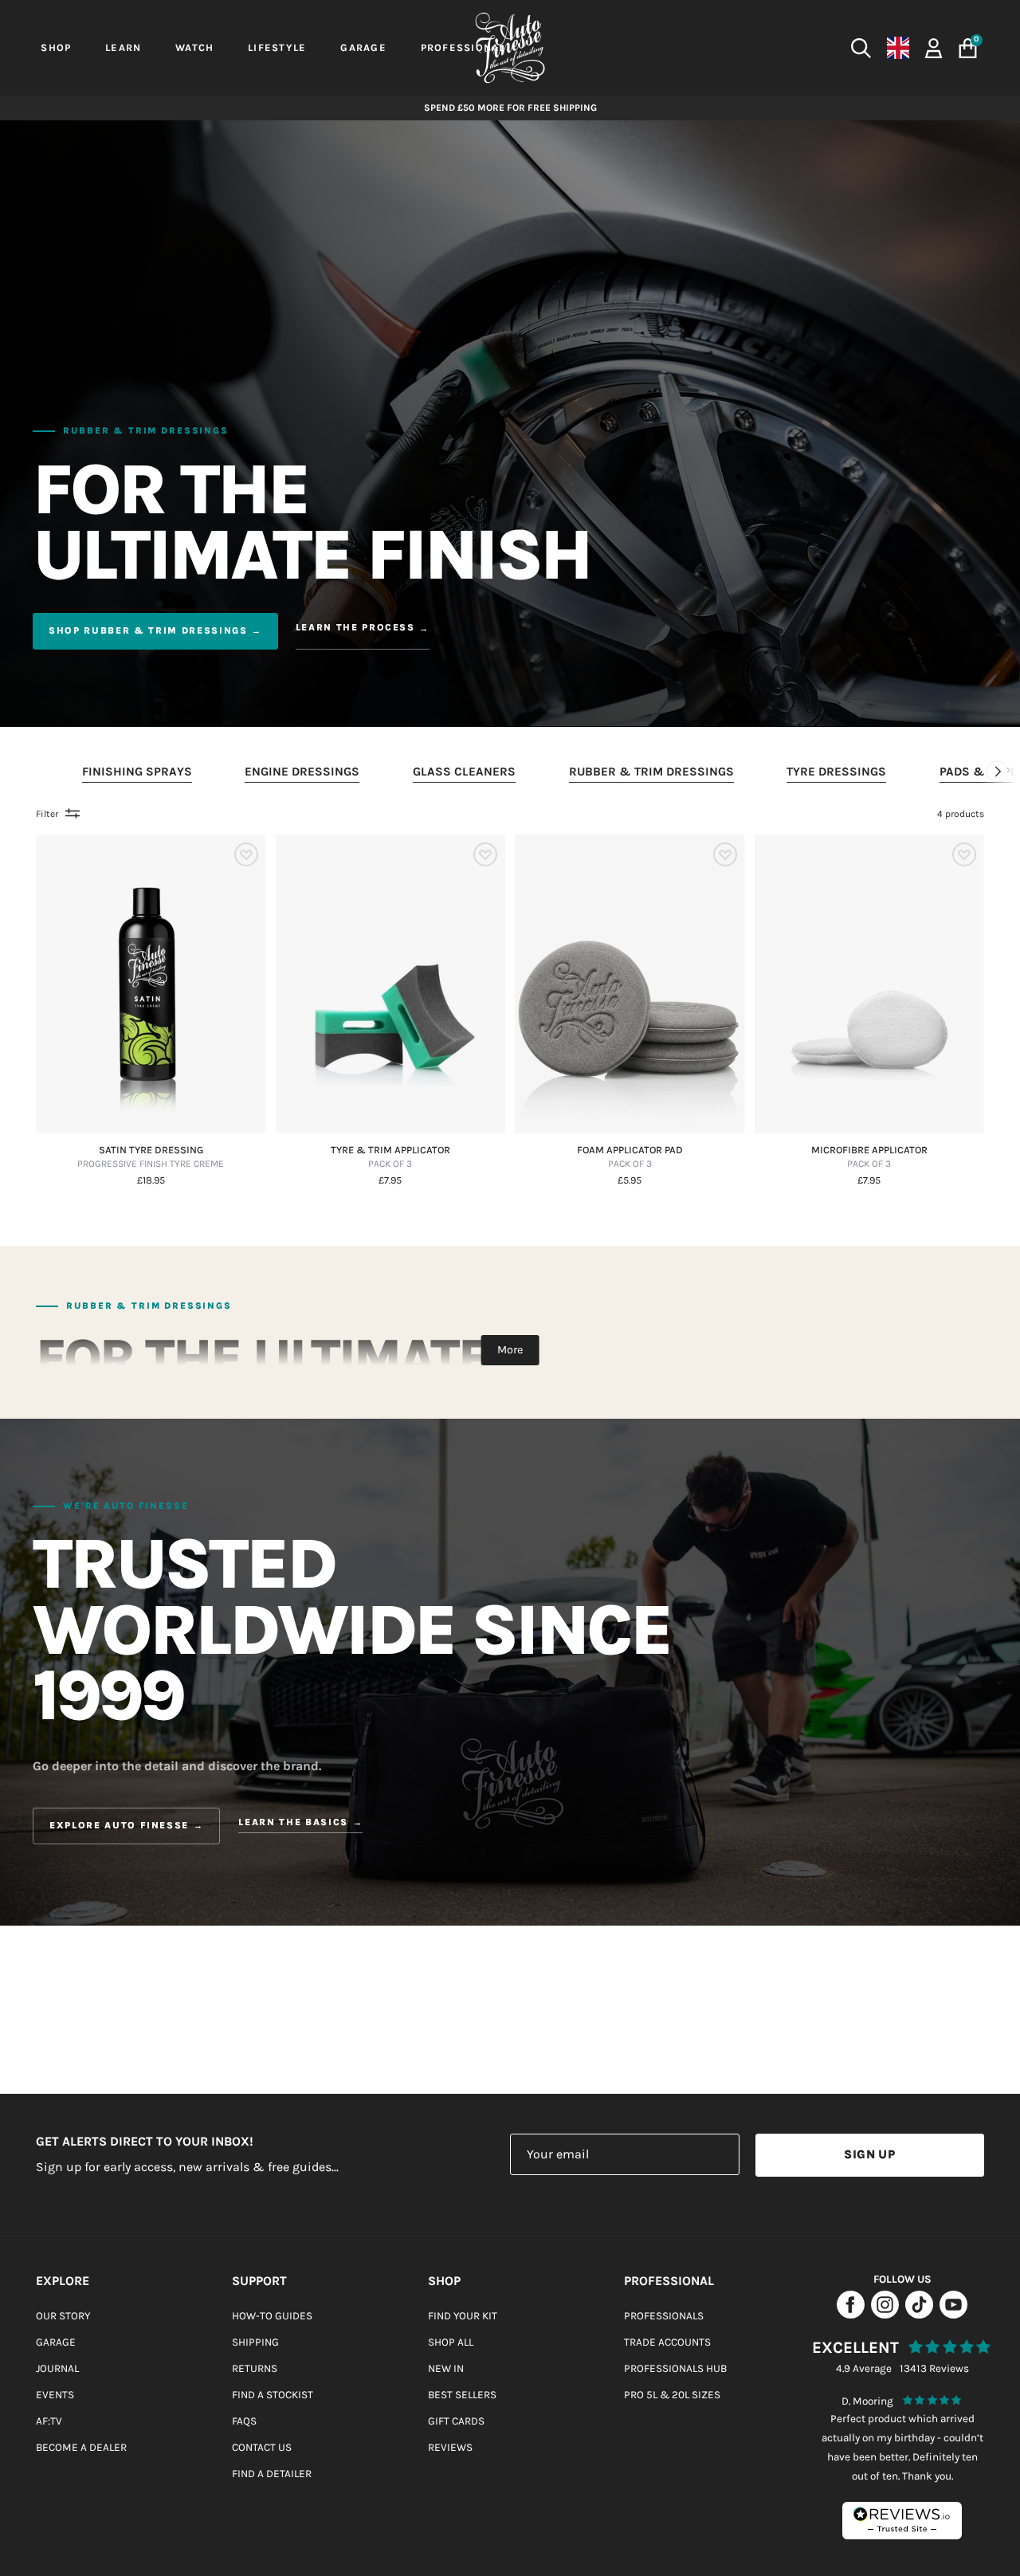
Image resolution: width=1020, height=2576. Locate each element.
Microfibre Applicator (869, 1157)
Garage (56, 2342)
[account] (934, 47)
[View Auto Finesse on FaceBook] (851, 2314)
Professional (669, 2281)
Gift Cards (456, 2421)
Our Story (63, 2316)
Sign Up (869, 2154)
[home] (510, 48)
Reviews (450, 2447)
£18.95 (151, 1181)
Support (259, 2281)
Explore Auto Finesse (119, 1825)
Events (55, 2395)
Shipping (255, 2342)
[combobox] (749, 48)
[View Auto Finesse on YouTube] (953, 2314)
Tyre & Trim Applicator (390, 1157)
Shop (444, 2281)
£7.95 (390, 1181)
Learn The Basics (293, 1823)
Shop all (451, 2342)
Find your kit (463, 2316)
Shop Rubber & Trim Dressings (148, 630)
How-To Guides (272, 2316)
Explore (63, 2281)
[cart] (968, 48)
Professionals (664, 2316)
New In (446, 2368)
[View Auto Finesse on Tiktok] (919, 2314)
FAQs (244, 2421)
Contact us (262, 2447)
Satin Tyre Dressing (151, 1157)
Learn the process (355, 627)
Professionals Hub (675, 2368)
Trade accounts (667, 2342)
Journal (57, 2368)
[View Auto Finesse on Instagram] (885, 2314)
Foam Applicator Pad (630, 1157)
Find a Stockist (273, 2395)
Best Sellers (462, 2395)
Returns (255, 2368)
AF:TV (49, 2421)
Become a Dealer (81, 2447)
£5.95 (630, 1181)
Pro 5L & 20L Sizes (672, 2395)
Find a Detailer (272, 2474)
